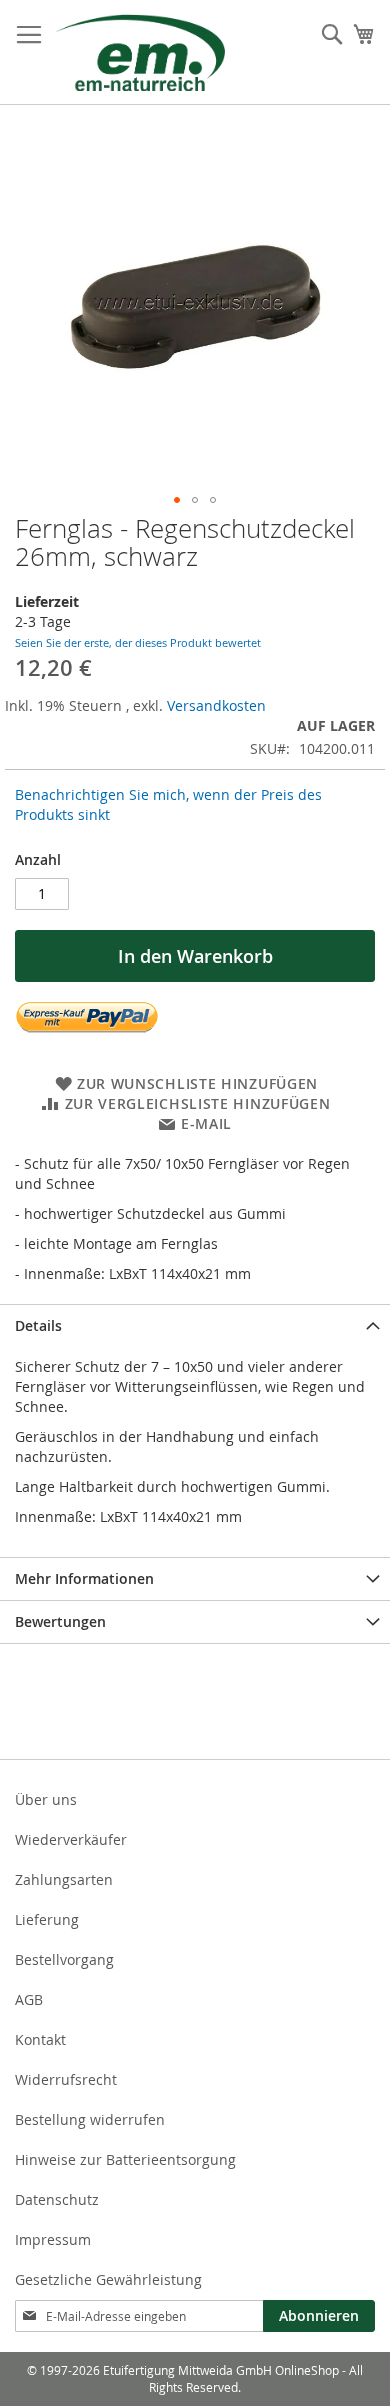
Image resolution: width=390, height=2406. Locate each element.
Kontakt (40, 2039)
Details (38, 1325)
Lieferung (47, 1919)
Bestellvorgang (64, 1959)
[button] (177, 500)
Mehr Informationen (84, 1578)
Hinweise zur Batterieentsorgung (125, 2159)
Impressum (53, 2239)
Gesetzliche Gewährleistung (108, 2279)
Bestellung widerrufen (90, 2119)
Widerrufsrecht (66, 2079)
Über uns (46, 1799)
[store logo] (140, 52)
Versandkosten (216, 705)
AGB (29, 1999)
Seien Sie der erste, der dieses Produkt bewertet (138, 642)
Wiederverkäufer (71, 1839)
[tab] (195, 1325)
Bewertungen (60, 1621)
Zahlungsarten (64, 1879)
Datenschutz (57, 2199)
